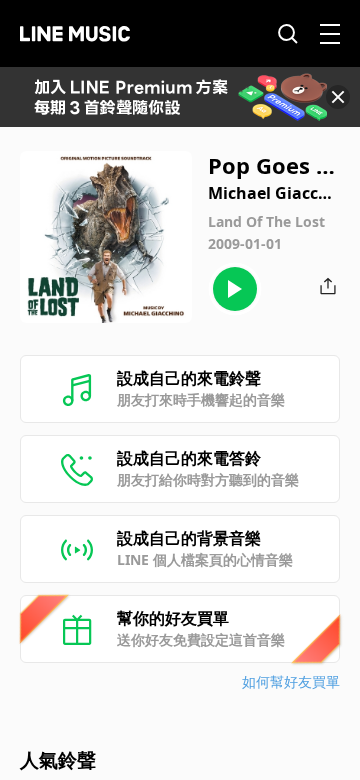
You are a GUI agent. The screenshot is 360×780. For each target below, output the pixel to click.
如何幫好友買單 (291, 681)
